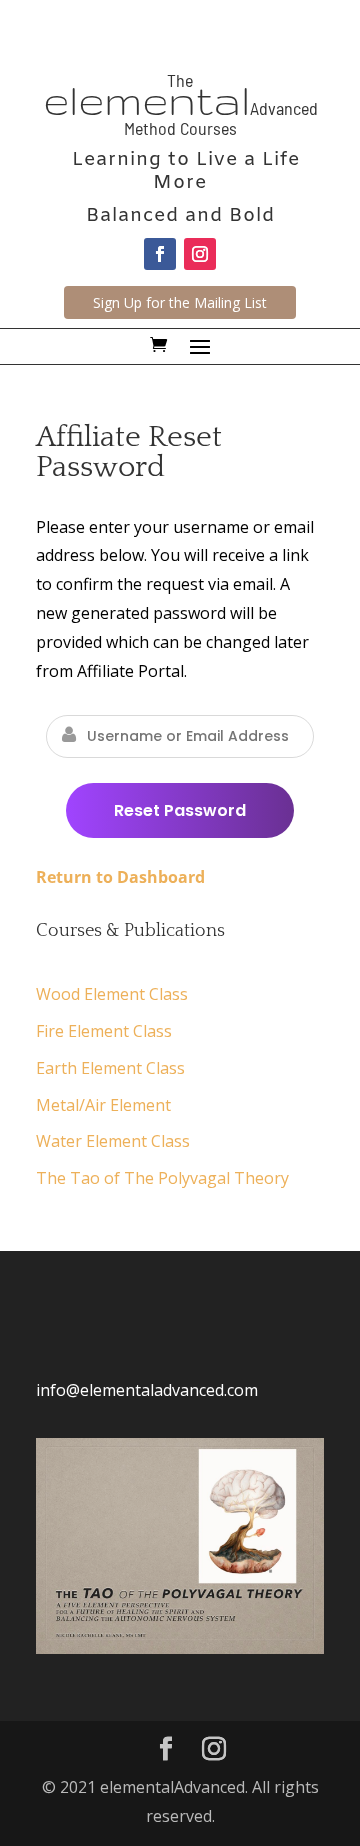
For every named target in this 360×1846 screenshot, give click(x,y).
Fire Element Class (104, 1031)
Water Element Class (113, 1141)
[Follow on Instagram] (200, 254)
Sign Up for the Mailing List (180, 302)
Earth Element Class (110, 1068)
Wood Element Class (112, 994)
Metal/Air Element (103, 1105)
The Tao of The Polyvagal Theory (162, 1178)
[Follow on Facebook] (160, 254)
